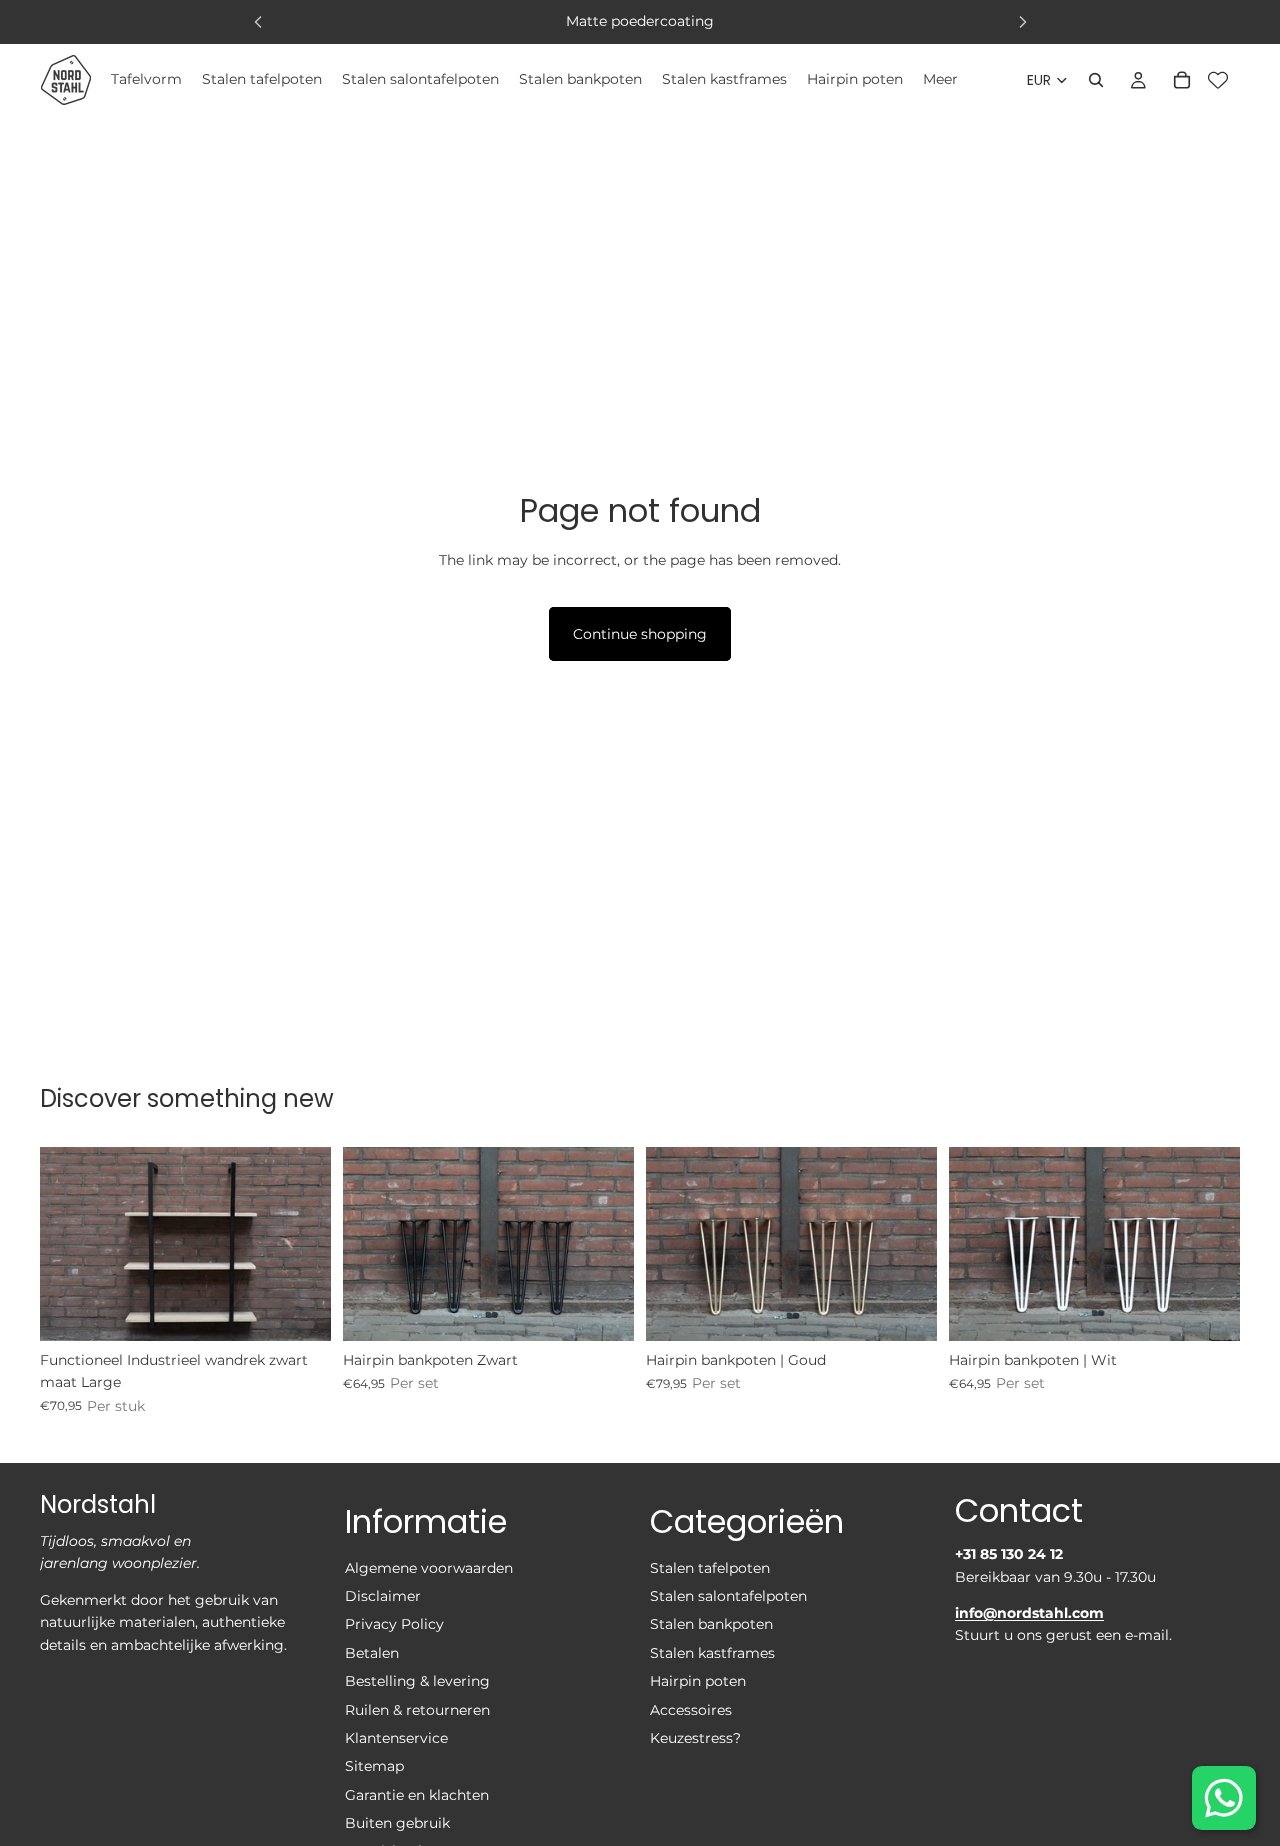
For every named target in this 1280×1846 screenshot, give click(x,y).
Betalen (372, 1652)
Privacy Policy (394, 1624)
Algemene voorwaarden (429, 1567)
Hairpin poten (698, 1681)
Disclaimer (383, 1596)
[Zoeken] (1096, 80)
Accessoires (691, 1709)
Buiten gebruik (397, 1823)
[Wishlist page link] (1218, 80)
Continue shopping (640, 634)
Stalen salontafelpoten (728, 1596)
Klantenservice (396, 1737)
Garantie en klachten (417, 1794)
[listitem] (940, 80)
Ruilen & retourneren (417, 1709)
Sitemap (374, 1766)
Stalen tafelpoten (710, 1567)
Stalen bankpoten (711, 1624)
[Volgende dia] (301, 1244)
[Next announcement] (1023, 22)
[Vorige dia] (70, 1244)
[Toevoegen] (300, 1310)
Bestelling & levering (417, 1681)
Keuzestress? (695, 1737)
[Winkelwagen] (1182, 80)
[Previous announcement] (258, 22)
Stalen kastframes (712, 1652)
